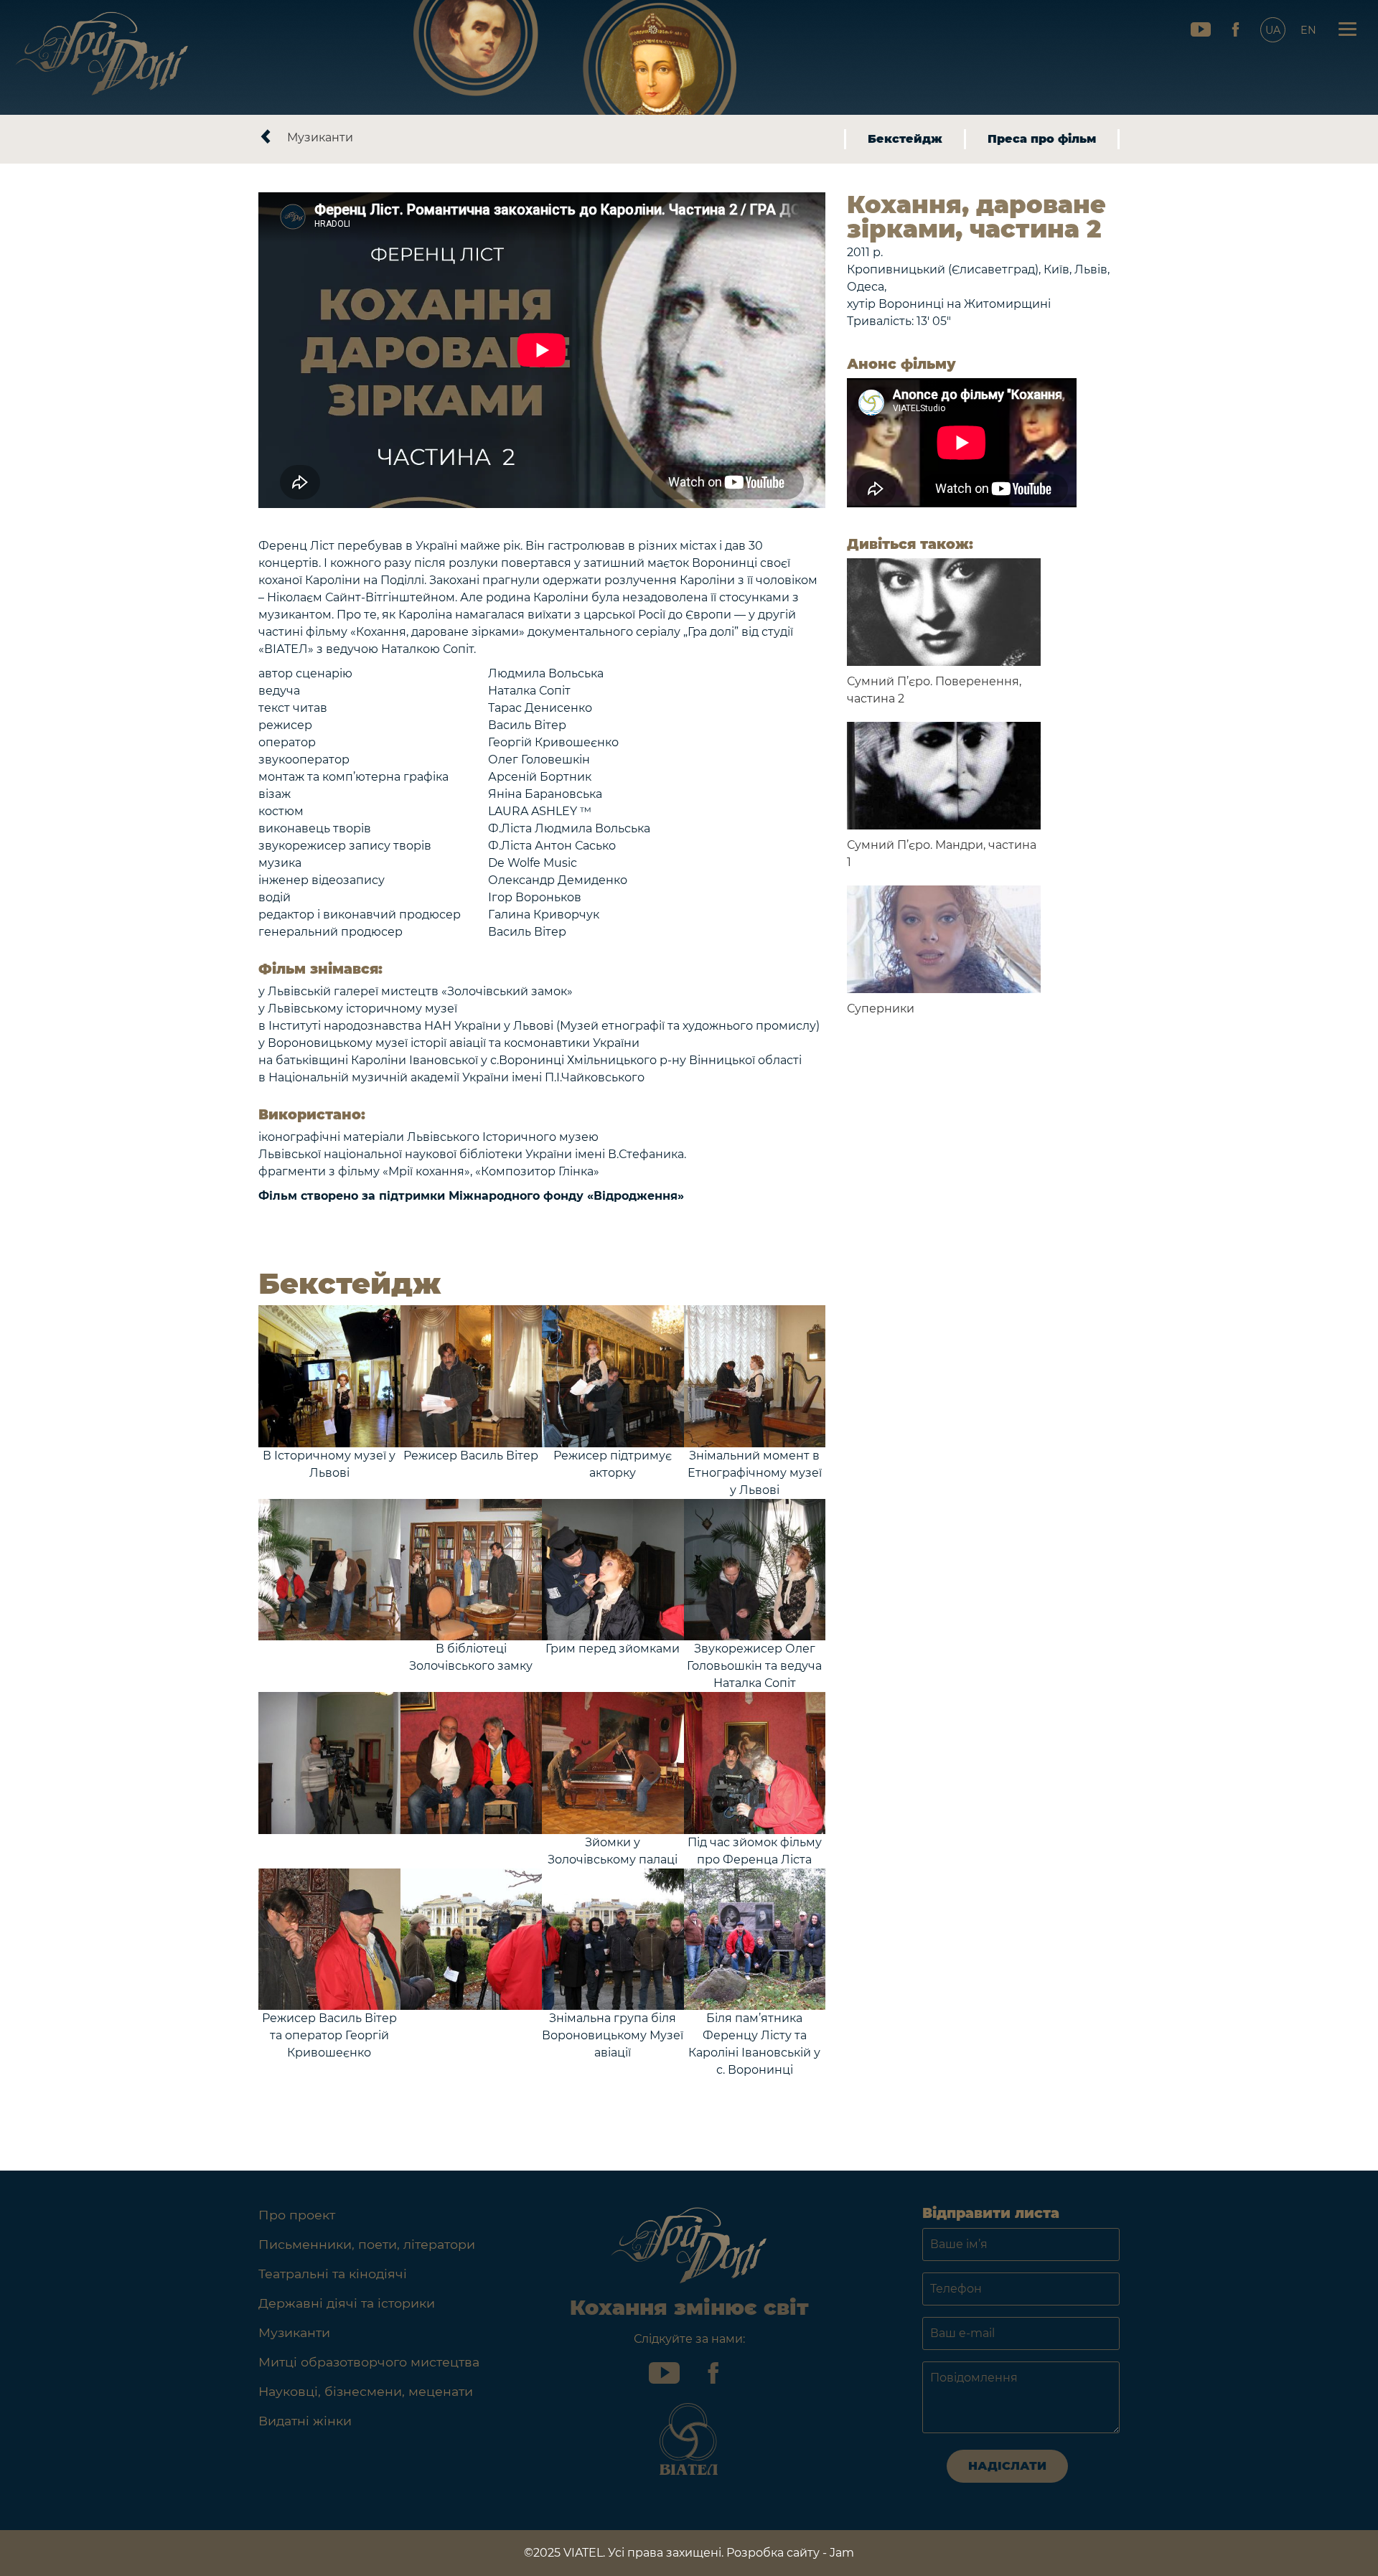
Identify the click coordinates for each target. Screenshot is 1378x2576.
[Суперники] (944, 939)
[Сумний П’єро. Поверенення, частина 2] (944, 612)
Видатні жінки (305, 2421)
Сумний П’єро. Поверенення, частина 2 (934, 690)
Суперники (881, 1009)
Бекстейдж (905, 139)
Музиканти (320, 137)
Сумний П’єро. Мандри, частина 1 (942, 854)
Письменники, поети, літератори (367, 2244)
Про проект (297, 2215)
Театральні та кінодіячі (333, 2274)
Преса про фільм (1042, 139)
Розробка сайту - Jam (790, 2553)
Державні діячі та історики (347, 2303)
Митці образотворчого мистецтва (369, 2362)
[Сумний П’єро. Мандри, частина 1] (944, 776)
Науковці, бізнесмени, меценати (366, 2391)
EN (1308, 30)
